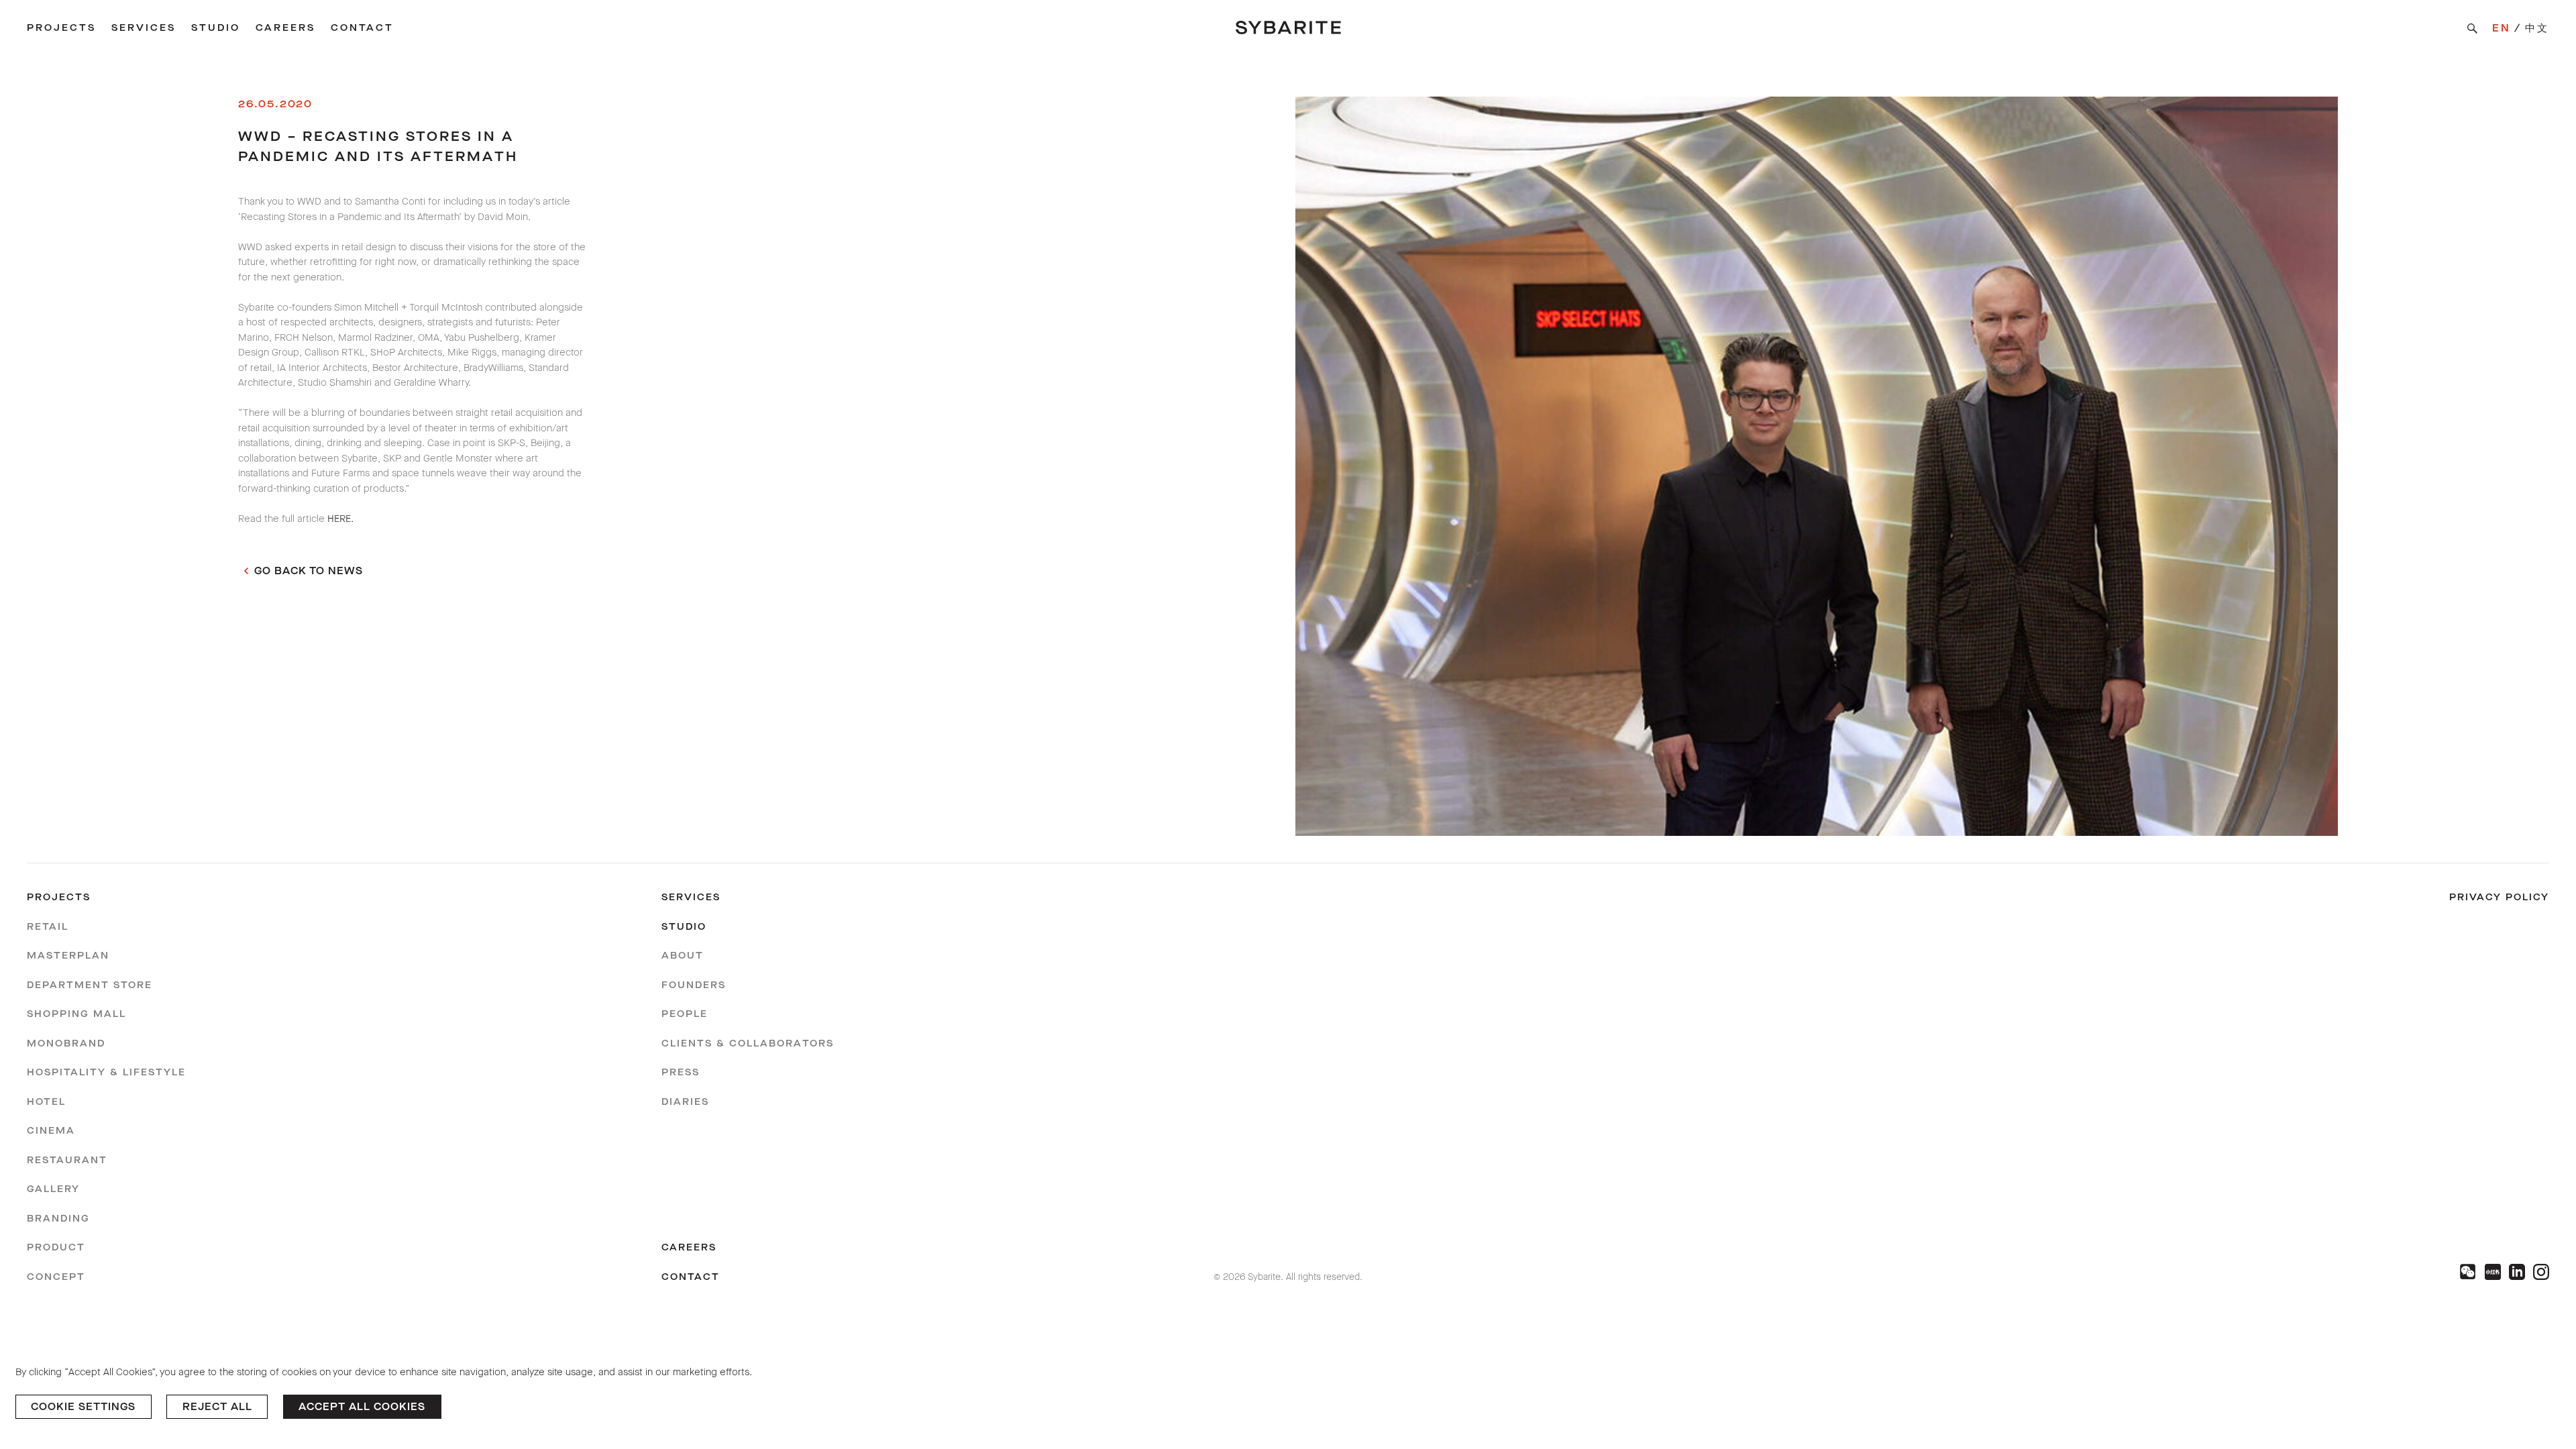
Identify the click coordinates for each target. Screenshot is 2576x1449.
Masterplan (68, 956)
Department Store (90, 985)
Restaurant (67, 1160)
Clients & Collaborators (748, 1043)
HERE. (340, 519)
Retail (48, 927)
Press (681, 1072)
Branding (58, 1219)
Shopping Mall (76, 1014)
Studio (216, 28)
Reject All (217, 1407)
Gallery (53, 1189)
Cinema (51, 1131)
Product (56, 1247)
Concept (56, 1277)
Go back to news (309, 571)
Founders (694, 985)
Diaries (685, 1102)
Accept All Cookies (362, 1407)
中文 (2537, 28)
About (683, 956)
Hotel (46, 1102)
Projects (61, 28)
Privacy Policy (2499, 897)
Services (144, 28)
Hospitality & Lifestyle (106, 1072)
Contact (362, 28)
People (685, 1014)
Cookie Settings (83, 1407)
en (2502, 28)
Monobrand (66, 1043)
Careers (285, 28)
